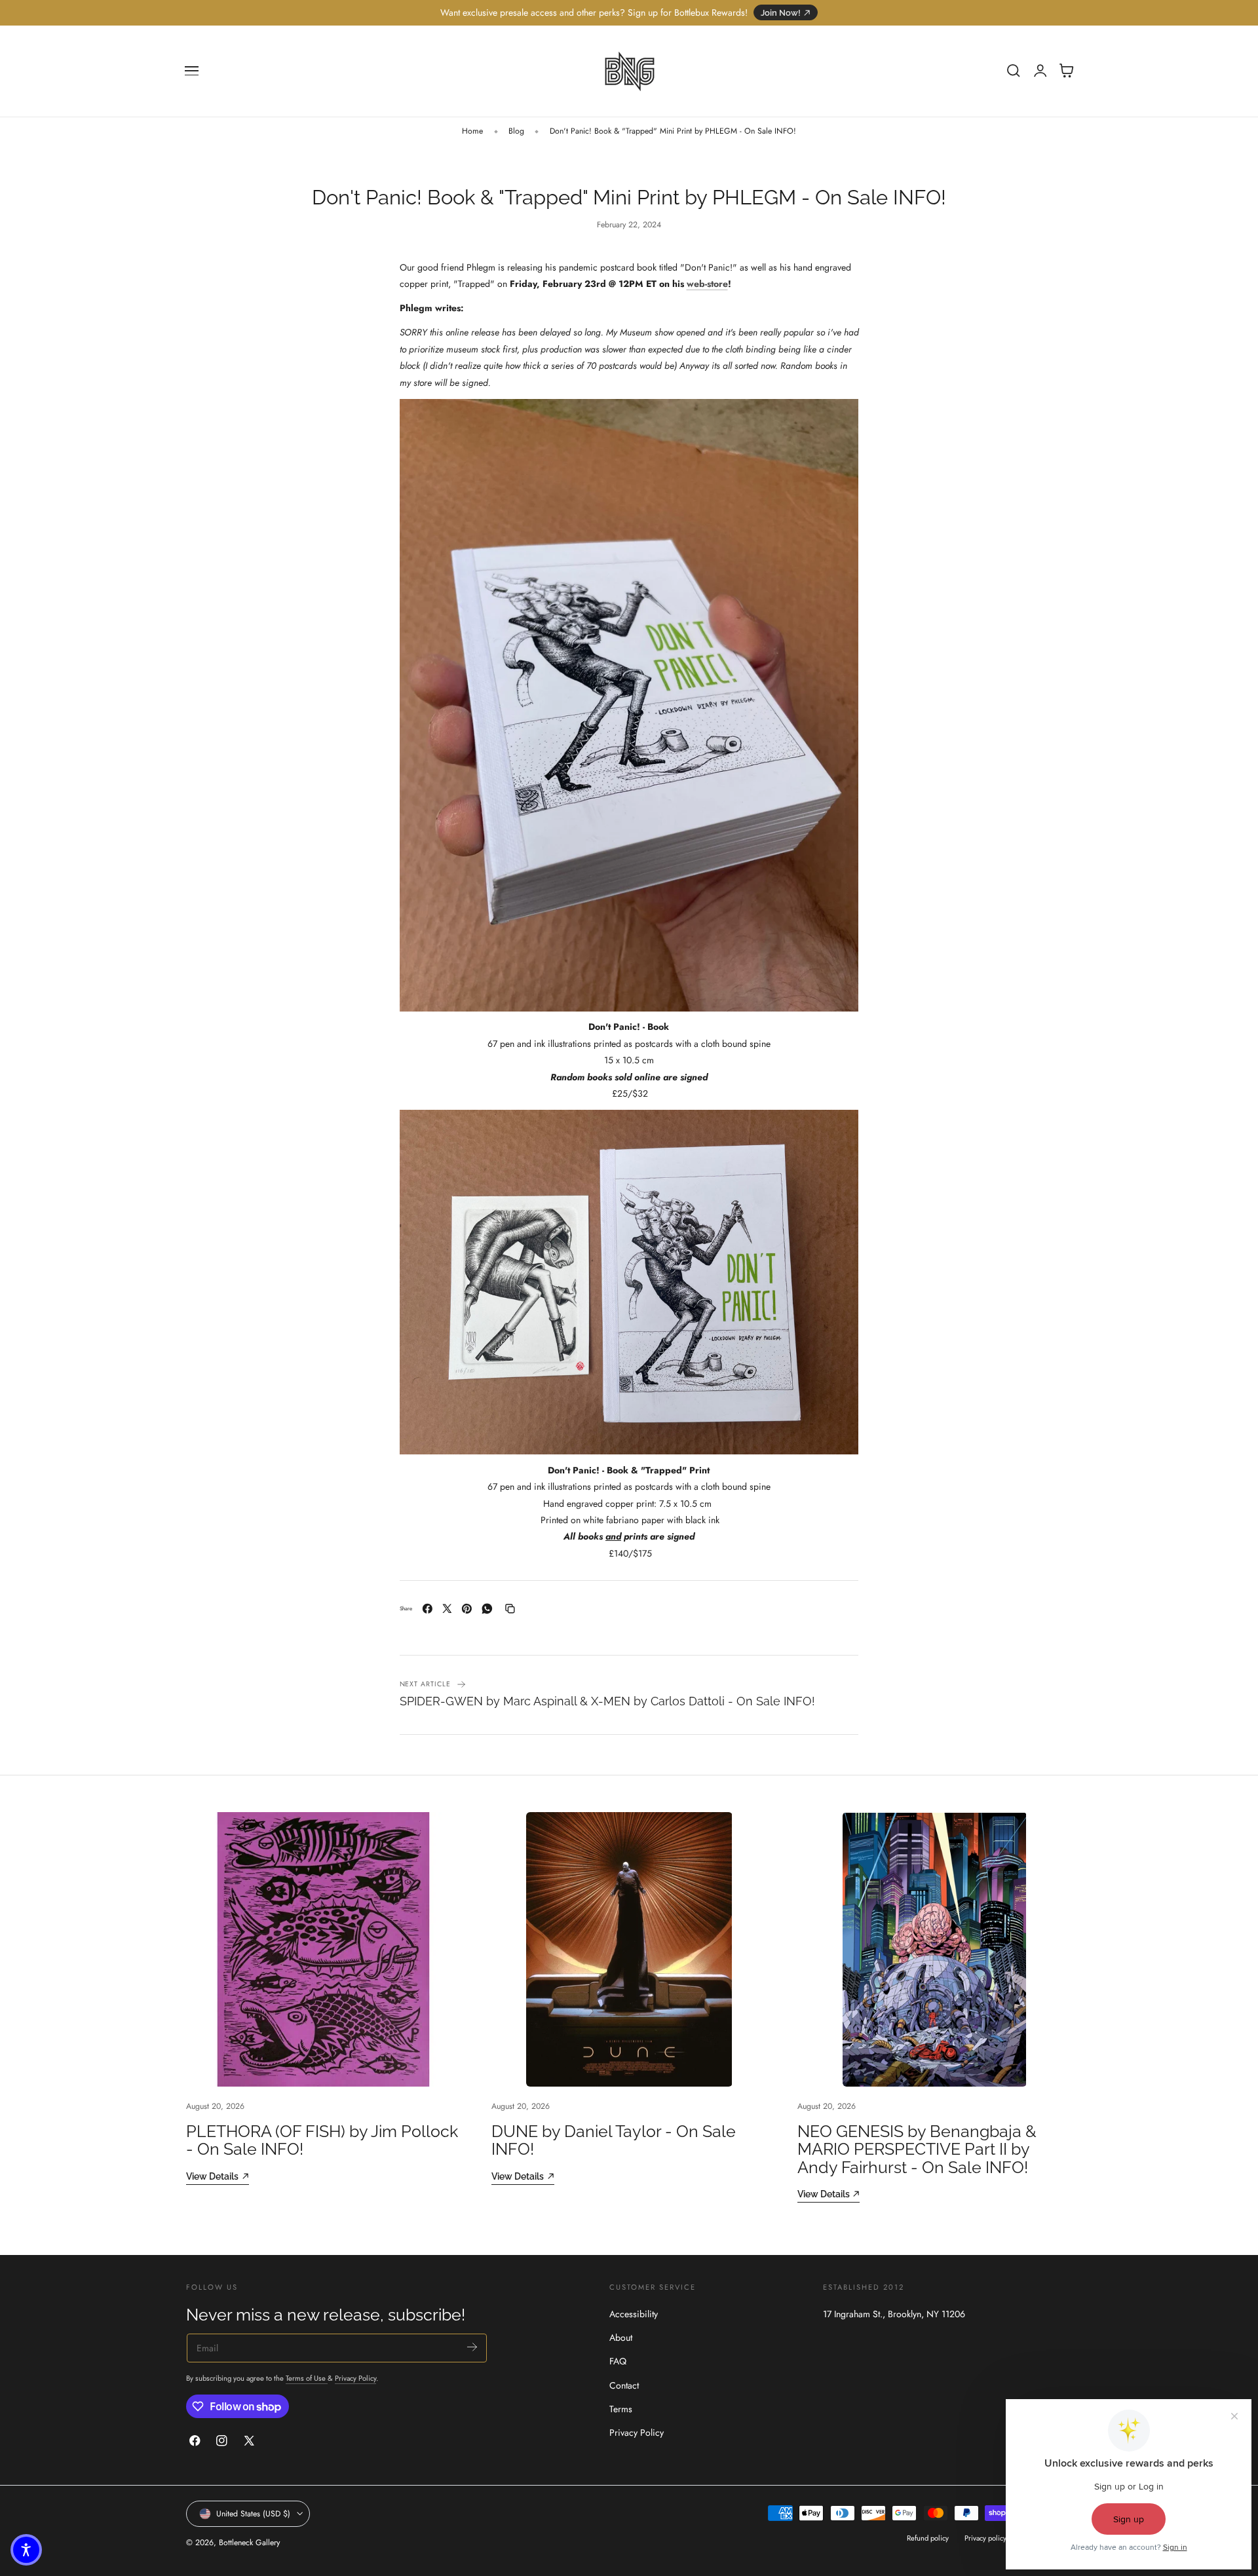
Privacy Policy (355, 2378)
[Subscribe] (472, 2347)
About (621, 2338)
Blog (516, 131)
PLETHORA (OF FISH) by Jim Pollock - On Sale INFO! (322, 2140)
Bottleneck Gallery (249, 2543)
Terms (621, 2409)
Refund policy (928, 2539)
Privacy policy (985, 2539)
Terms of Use (307, 2378)
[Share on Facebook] (428, 1609)
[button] (192, 71)
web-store (707, 284)
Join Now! (781, 13)
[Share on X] (447, 1609)
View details (212, 2176)
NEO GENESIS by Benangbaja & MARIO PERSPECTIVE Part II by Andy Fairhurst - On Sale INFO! (917, 2150)
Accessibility (634, 2314)
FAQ (618, 2362)
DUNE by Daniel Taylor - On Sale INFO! (614, 2140)
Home (472, 131)
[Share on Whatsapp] (487, 1609)
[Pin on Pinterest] (467, 1609)
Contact (624, 2385)
